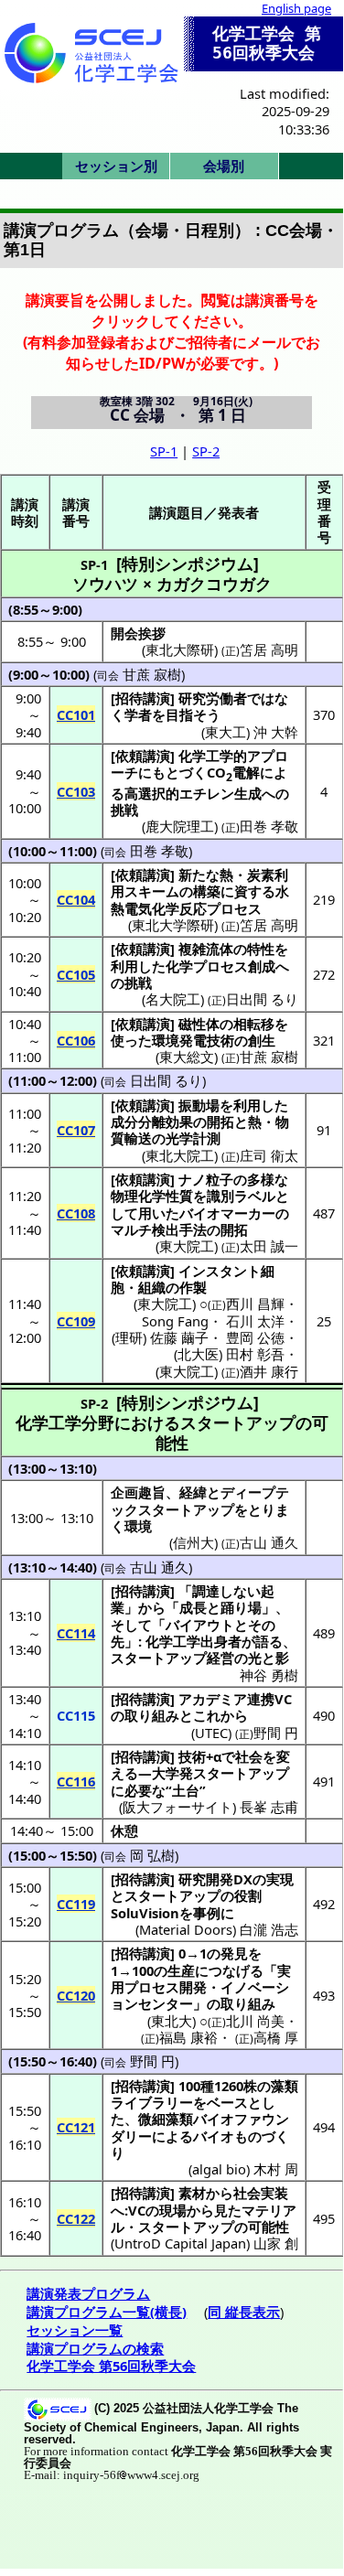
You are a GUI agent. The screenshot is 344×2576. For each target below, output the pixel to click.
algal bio (219, 2169)
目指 (179, 714)
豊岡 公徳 (255, 1337)
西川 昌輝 (255, 1304)
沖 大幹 (276, 732)
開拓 (220, 1122)
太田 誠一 (269, 1246)
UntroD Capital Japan (180, 2243)
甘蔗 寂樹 (152, 674)
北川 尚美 (255, 2021)
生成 (248, 793)
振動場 (199, 1105)
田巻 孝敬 (269, 826)
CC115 (76, 1715)
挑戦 (124, 810)
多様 (261, 1179)
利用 (124, 966)
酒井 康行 (269, 1371)
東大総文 (187, 1057)
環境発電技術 (193, 1040)
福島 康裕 (188, 2037)
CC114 (76, 1633)
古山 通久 (159, 1567)
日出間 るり (262, 999)
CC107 (76, 1130)
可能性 (269, 2227)
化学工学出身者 (193, 1641)
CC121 (76, 2127)
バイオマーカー (227, 1213)
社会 (249, 1756)
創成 (262, 966)
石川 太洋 (255, 1321)
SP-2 (206, 451)
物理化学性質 (152, 1196)
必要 (138, 1790)
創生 (262, 1040)
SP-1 (164, 451)
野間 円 (276, 1733)
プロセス (234, 908)
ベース (227, 2102)
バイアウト (200, 1625)
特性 (261, 949)
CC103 (76, 791)
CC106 (76, 1040)
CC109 (76, 1321)
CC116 (76, 1781)
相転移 (254, 1024)
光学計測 (193, 1138)
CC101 (76, 714)
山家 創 (276, 2243)
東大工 (226, 732)
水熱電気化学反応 (200, 899)
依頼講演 (143, 756)
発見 (234, 1953)
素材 (192, 2193)
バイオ (214, 2136)
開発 (193, 1987)
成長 (193, 1607)
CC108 (76, 1213)
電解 (246, 772)
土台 (186, 1790)
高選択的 (152, 793)
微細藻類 (166, 2119)
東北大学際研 (173, 925)
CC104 (76, 899)
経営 (220, 1658)
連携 (261, 1699)
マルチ (131, 1229)
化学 (179, 966)
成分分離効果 (152, 1122)
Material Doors (186, 1929)
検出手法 (179, 1229)
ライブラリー (152, 2102)
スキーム (152, 891)
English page (296, 8)
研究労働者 (213, 698)
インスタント (220, 1271)
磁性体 (199, 1024)
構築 (207, 891)
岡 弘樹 (152, 1855)
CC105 (76, 974)
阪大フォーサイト (177, 1807)
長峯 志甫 (269, 1807)
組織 (152, 1287)
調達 (206, 1591)
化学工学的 (213, 756)
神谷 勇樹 (269, 1675)
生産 (181, 1970)
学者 (138, 714)
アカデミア (213, 1699)
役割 (248, 1895)
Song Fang (175, 1321)
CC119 (76, 1904)
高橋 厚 (276, 2037)
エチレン (207, 793)
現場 (173, 2210)
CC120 (76, 1995)
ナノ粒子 (206, 1179)
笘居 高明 (269, 925)
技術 (192, 1756)
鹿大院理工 (180, 826)
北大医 (198, 1354)
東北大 (172, 2021)
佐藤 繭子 (179, 1337)
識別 (220, 1196)
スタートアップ (159, 1658)
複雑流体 (206, 949)
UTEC (211, 1733)
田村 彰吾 (255, 1354)
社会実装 (261, 2193)
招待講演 (143, 698)
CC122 (76, 2218)
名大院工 (173, 999)
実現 (280, 1879)
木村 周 (276, 2169)
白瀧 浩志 (269, 1929)
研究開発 (206, 1879)
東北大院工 (180, 1155)
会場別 (224, 166)
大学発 (172, 1773)
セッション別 (116, 166)
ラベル (255, 1196)
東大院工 (187, 1246)
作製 (193, 1287)
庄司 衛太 (269, 1155)
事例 (207, 1913)
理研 (129, 1337)
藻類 (285, 2086)
